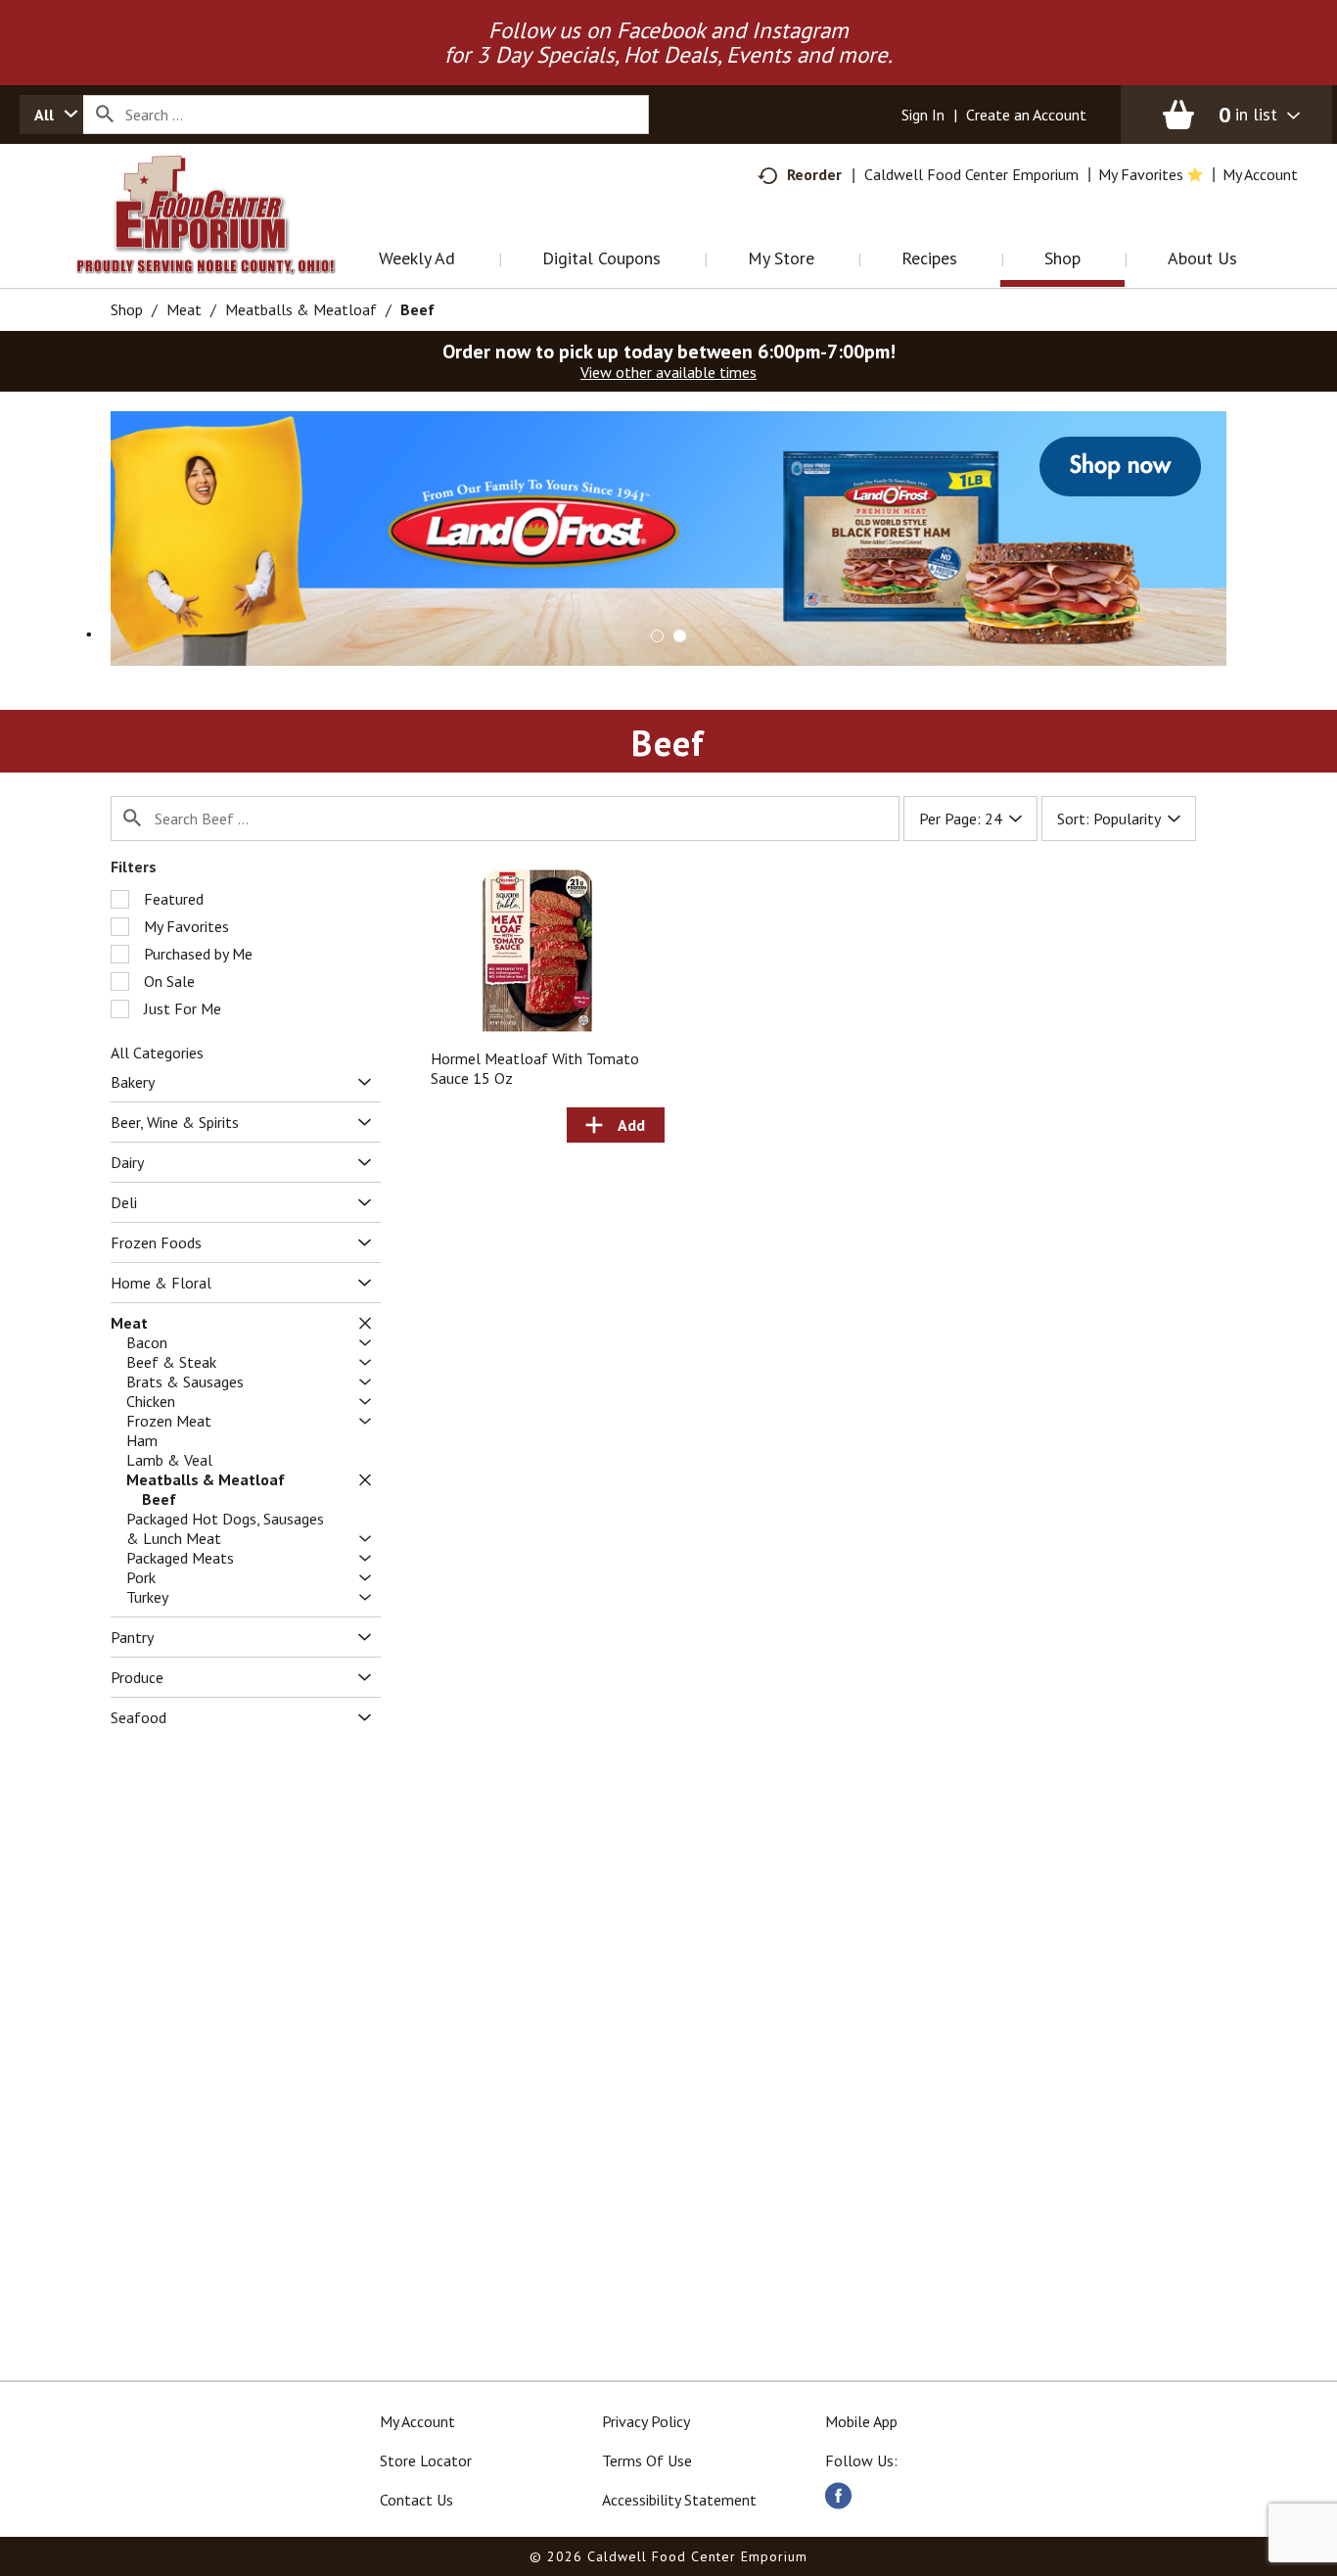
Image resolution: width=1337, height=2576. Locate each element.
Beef (417, 309)
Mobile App (861, 2421)
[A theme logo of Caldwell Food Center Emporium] (226, 239)
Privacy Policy (646, 2421)
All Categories (157, 1053)
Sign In (923, 115)
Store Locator (426, 2460)
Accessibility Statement (679, 2500)
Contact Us (416, 2500)
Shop (127, 309)
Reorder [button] (814, 174)
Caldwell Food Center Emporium (971, 174)
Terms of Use (647, 2460)
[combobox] (51, 115)
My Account (417, 2421)
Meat (184, 309)
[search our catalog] (105, 115)
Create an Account (1026, 115)
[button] (668, 537)
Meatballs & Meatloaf (301, 309)
